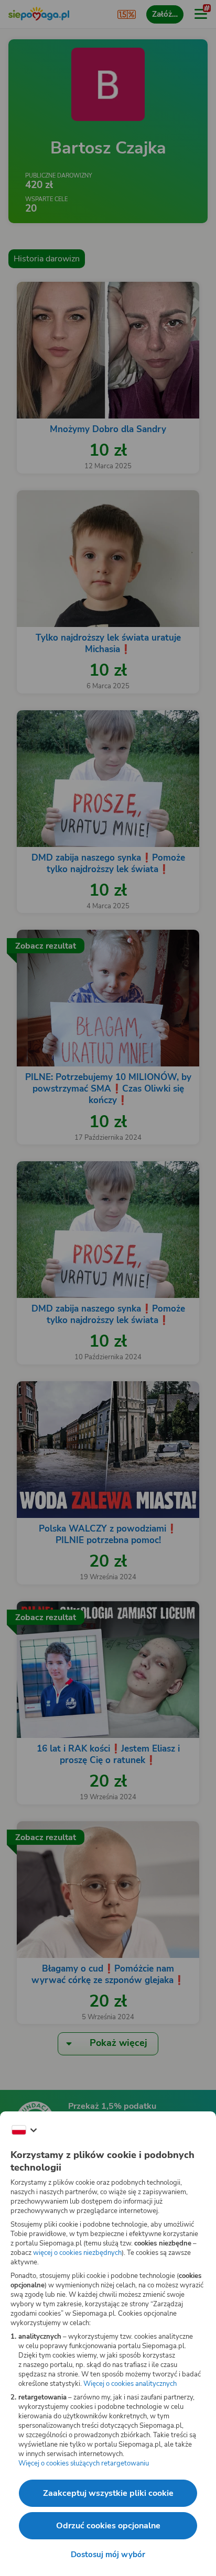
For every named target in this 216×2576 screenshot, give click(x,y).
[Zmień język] (24, 2130)
